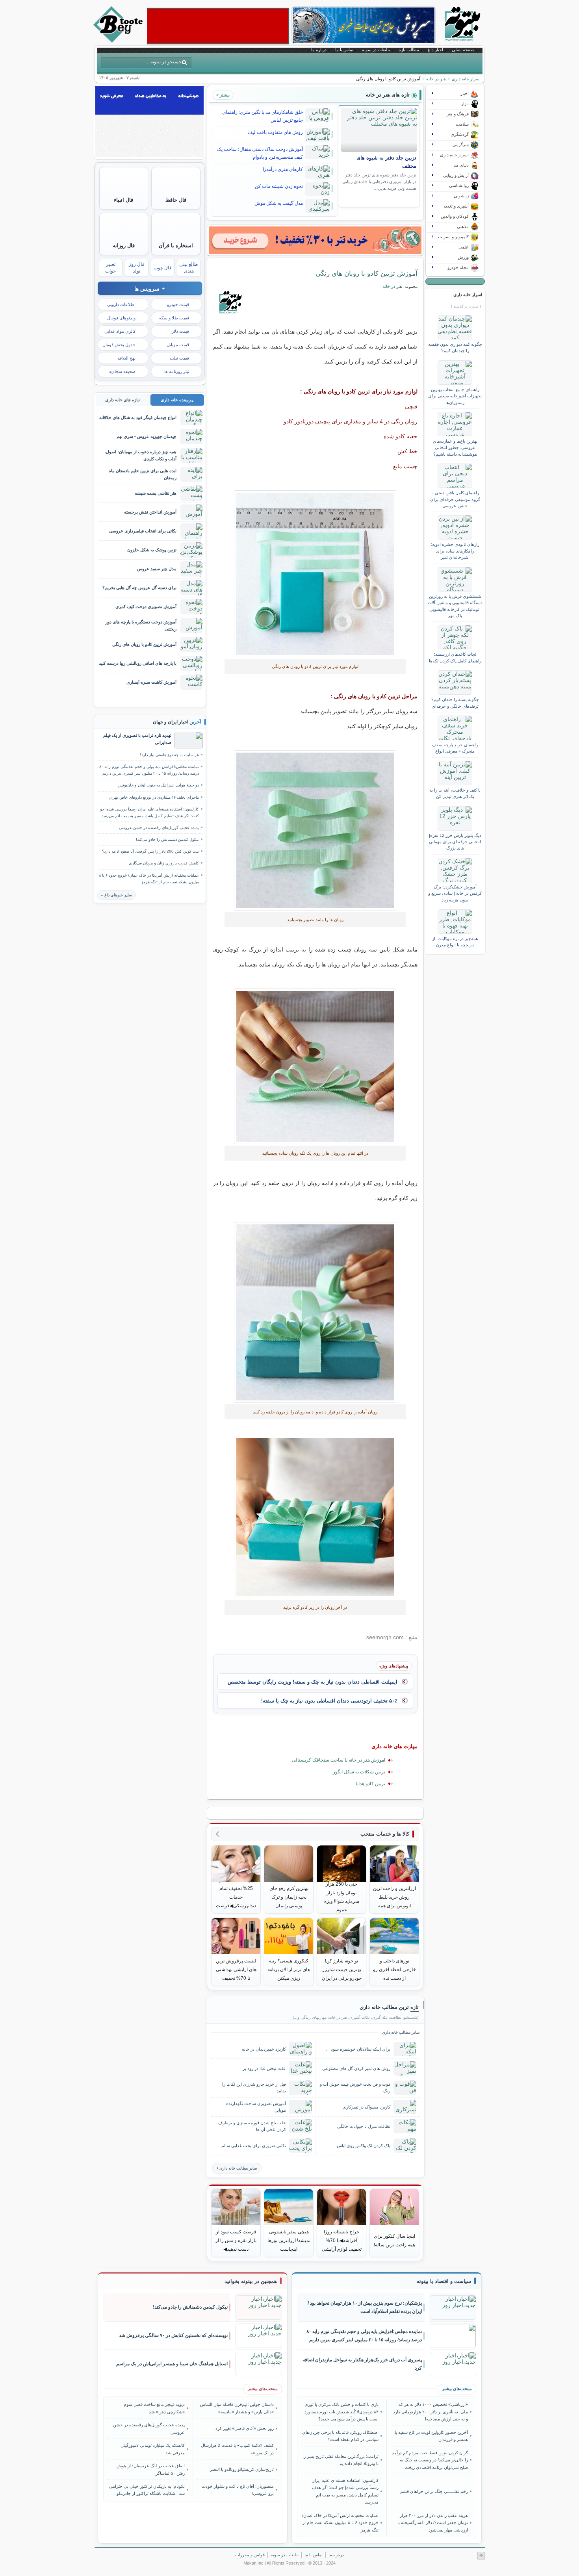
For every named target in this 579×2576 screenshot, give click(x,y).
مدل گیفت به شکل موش (279, 203)
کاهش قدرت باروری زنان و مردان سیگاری (164, 863)
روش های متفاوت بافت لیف (275, 132)
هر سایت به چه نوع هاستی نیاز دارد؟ (169, 755)
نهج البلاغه (126, 358)
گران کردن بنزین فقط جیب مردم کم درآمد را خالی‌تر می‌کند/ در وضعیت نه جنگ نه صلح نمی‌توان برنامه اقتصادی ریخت (430, 2460)
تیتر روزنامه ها (177, 371)
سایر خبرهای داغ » (116, 895)
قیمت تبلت (179, 358)
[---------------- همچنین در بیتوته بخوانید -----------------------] (251, 2281)
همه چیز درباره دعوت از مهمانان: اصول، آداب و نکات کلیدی (140, 455)
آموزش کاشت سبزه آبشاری (151, 682)
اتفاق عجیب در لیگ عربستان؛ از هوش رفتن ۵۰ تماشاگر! (151, 2469)
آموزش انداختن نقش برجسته (150, 512)
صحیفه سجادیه (122, 371)
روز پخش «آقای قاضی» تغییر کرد (245, 2428)
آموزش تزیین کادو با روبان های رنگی (367, 273)
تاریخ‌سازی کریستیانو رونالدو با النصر (242, 2469)
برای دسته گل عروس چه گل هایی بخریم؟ (139, 588)
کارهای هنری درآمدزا (283, 169)
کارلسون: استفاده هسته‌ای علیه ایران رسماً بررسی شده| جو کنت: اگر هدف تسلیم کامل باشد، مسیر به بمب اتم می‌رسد (149, 812)
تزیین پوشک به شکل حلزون (152, 550)
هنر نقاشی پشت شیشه (156, 493)
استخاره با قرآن (176, 246)
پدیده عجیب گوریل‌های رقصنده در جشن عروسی (159, 828)
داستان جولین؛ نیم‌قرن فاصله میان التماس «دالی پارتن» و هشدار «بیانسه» (237, 2408)
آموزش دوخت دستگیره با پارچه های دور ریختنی (141, 625)
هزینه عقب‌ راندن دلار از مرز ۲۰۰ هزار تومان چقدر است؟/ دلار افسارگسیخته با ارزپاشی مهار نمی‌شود (432, 2523)
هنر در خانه (436, 79)
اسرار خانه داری (466, 79)
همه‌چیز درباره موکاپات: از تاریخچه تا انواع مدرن (455, 942)
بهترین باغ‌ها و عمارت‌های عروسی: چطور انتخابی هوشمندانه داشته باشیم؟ (455, 448)
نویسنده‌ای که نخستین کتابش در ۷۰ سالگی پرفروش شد (173, 2335)
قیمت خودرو (178, 304)
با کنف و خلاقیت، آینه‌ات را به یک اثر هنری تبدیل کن (455, 793)
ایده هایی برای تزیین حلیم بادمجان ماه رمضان (143, 474)
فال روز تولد (137, 268)
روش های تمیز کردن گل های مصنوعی (356, 2068)
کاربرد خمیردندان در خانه (264, 2049)
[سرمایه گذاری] (315, 240)
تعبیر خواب (110, 268)
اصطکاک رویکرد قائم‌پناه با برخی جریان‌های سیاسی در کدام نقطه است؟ (340, 2436)
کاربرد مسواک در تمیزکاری (367, 2107)
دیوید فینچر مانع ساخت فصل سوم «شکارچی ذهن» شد (154, 2408)
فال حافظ (176, 200)
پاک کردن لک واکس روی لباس (364, 2146)
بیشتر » (223, 95)
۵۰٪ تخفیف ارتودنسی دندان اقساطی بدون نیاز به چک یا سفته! (329, 1701)
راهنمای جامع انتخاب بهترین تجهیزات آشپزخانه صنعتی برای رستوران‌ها (455, 396)
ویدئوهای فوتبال (121, 318)
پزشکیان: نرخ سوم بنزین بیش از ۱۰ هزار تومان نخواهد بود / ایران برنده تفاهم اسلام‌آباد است (365, 2307)
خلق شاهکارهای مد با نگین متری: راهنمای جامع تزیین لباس (263, 116)
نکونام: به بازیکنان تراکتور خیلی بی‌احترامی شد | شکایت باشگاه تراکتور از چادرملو (147, 2490)
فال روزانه (124, 246)
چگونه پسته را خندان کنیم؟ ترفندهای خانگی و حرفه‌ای (455, 703)
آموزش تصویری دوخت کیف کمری (146, 606)
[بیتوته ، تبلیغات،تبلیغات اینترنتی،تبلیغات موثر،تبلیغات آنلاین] (218, 26)
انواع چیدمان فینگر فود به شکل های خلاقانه (138, 417)
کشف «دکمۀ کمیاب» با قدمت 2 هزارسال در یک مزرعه (237, 2449)
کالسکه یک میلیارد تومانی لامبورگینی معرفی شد (153, 2449)
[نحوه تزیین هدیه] (315, 574)
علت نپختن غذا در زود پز (264, 2068)
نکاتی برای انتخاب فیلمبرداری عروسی (143, 531)
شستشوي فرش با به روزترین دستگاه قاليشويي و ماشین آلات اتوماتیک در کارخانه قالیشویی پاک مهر (455, 606)
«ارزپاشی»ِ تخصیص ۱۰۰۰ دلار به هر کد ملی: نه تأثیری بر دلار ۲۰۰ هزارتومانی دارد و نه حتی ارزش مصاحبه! (430, 2412)
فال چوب (163, 268)
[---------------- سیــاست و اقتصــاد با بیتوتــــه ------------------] (444, 2281)
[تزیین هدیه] (315, 1066)
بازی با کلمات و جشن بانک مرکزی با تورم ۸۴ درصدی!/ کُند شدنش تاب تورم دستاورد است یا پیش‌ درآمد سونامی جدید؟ (341, 2412)
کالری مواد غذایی (120, 331)
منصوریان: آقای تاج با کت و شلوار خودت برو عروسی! (238, 2490)
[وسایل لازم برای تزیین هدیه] (315, 1312)
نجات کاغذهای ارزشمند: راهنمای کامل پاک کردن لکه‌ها (455, 657)
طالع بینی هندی (189, 268)
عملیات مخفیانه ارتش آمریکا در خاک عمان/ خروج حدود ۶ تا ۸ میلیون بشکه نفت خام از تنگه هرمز (149, 879)
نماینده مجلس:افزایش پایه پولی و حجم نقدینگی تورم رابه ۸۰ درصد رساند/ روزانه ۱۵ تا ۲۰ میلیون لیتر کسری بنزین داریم (149, 770)
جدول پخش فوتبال (119, 345)
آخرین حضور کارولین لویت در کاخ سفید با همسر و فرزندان (431, 2436)
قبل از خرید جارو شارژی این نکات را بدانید (254, 2087)
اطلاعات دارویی (121, 304)
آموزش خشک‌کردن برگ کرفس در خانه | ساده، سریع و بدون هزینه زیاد (455, 893)
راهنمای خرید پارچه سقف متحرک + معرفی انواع (455, 748)
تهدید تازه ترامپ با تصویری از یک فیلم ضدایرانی (137, 739)
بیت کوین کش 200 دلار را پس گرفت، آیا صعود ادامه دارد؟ (150, 851)
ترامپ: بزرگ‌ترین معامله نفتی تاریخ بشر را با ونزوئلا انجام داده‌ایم (341, 2460)
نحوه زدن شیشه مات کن (279, 186)
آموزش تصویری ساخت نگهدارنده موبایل (256, 2107)
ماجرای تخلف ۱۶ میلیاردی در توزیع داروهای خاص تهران (154, 797)
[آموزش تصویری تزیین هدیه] (315, 830)
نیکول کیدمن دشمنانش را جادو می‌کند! (167, 839)
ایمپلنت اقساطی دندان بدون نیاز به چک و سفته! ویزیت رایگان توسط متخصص (313, 1682)
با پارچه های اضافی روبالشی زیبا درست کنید (138, 663)
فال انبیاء (123, 200)
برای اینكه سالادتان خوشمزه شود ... (358, 2049)
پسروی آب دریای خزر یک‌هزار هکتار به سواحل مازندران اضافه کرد (362, 2364)
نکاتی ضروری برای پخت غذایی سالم (254, 2146)
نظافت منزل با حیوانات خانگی (364, 2126)
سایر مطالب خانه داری (238, 2168)
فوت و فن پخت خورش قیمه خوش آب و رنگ (355, 2087)
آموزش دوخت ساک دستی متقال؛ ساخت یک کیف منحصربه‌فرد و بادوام (260, 153)
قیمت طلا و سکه (174, 318)
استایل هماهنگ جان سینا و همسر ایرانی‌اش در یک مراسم (172, 2364)
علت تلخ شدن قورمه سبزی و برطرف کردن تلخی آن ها (252, 2126)
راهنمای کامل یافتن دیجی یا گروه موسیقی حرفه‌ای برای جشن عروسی (455, 499)
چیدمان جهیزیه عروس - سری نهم (147, 436)
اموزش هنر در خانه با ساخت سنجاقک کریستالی (339, 1760)
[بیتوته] (119, 41)
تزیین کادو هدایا (370, 1784)
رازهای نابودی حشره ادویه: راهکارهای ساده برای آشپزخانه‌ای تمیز (455, 551)
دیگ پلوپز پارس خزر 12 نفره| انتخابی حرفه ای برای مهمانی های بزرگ (455, 842)
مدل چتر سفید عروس (157, 569)
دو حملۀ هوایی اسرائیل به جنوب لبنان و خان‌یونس (158, 785)
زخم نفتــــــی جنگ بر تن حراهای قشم (434, 2491)
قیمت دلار (180, 331)
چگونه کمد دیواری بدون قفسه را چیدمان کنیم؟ (455, 347)
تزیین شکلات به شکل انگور (359, 1772)
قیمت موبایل (178, 345)
